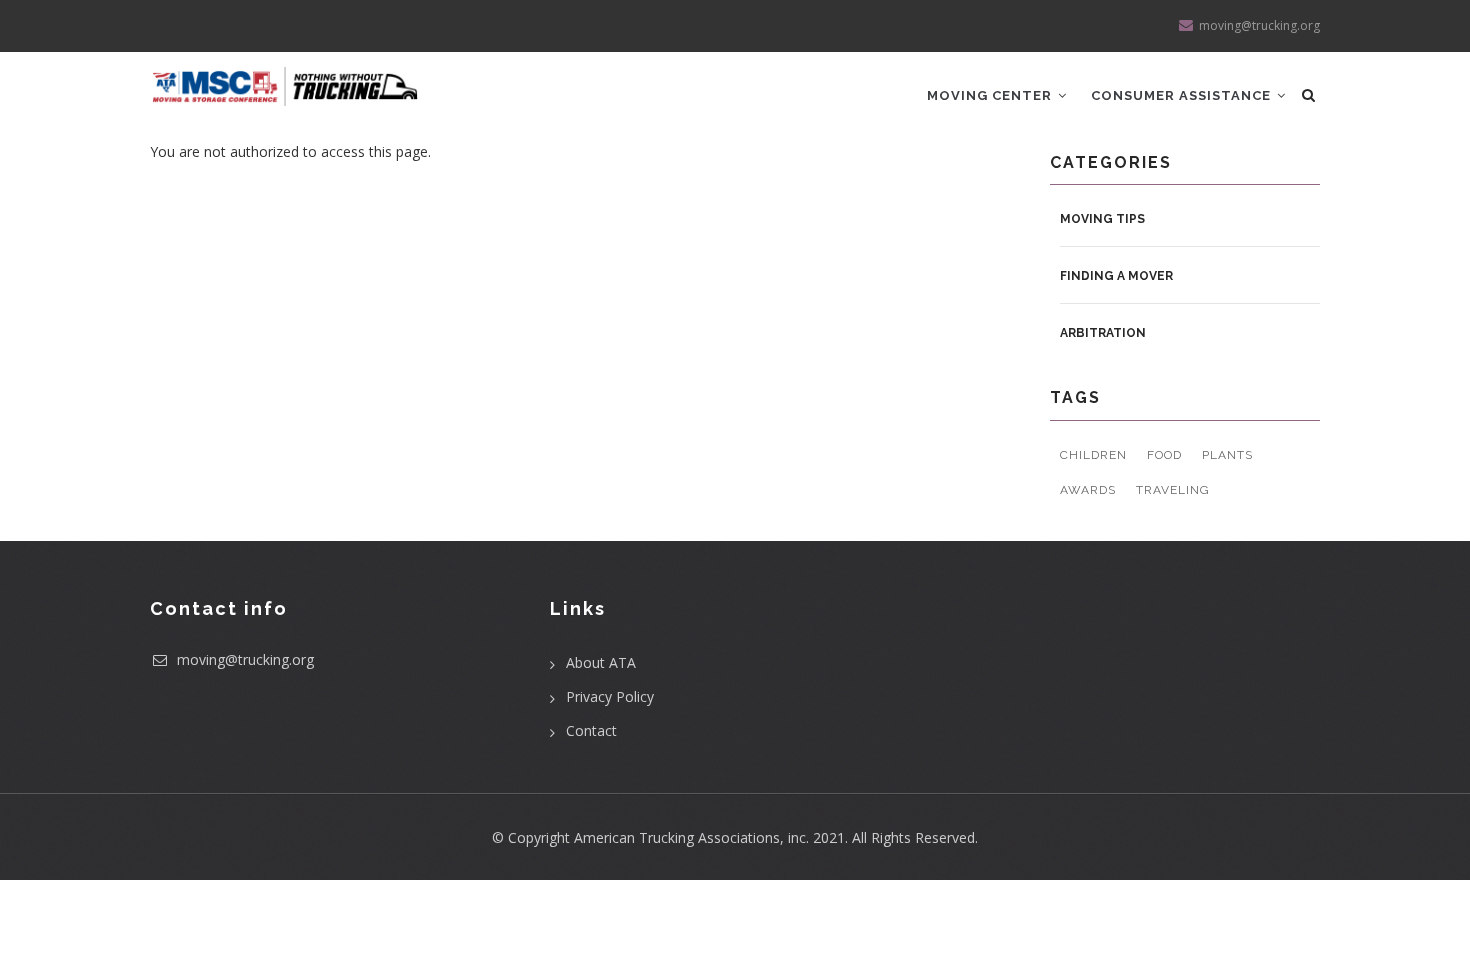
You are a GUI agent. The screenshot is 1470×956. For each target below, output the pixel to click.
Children (1093, 455)
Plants (1227, 455)
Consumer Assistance (1183, 95)
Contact (591, 730)
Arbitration (1103, 333)
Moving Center (991, 95)
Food (1164, 455)
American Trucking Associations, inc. (691, 837)
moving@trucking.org (243, 659)
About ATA (601, 662)
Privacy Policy (610, 696)
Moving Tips (1102, 219)
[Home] (285, 79)
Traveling (1173, 490)
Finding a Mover (1116, 276)
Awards (1088, 490)
